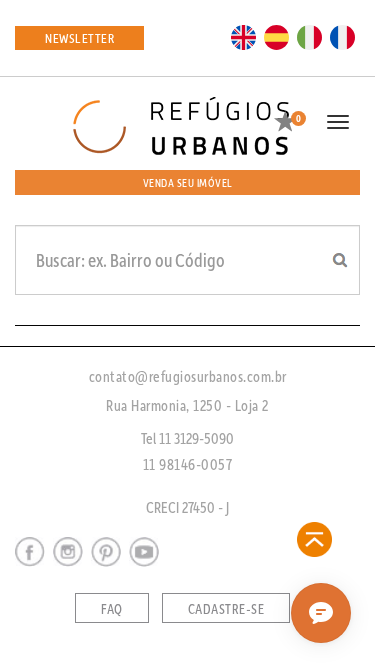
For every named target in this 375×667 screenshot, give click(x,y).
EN (244, 36)
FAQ (112, 609)
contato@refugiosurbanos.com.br (188, 376)
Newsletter (79, 37)
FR (343, 36)
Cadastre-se (226, 609)
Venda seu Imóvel (188, 182)
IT (310, 36)
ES (277, 36)
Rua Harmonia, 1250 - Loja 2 (187, 405)
